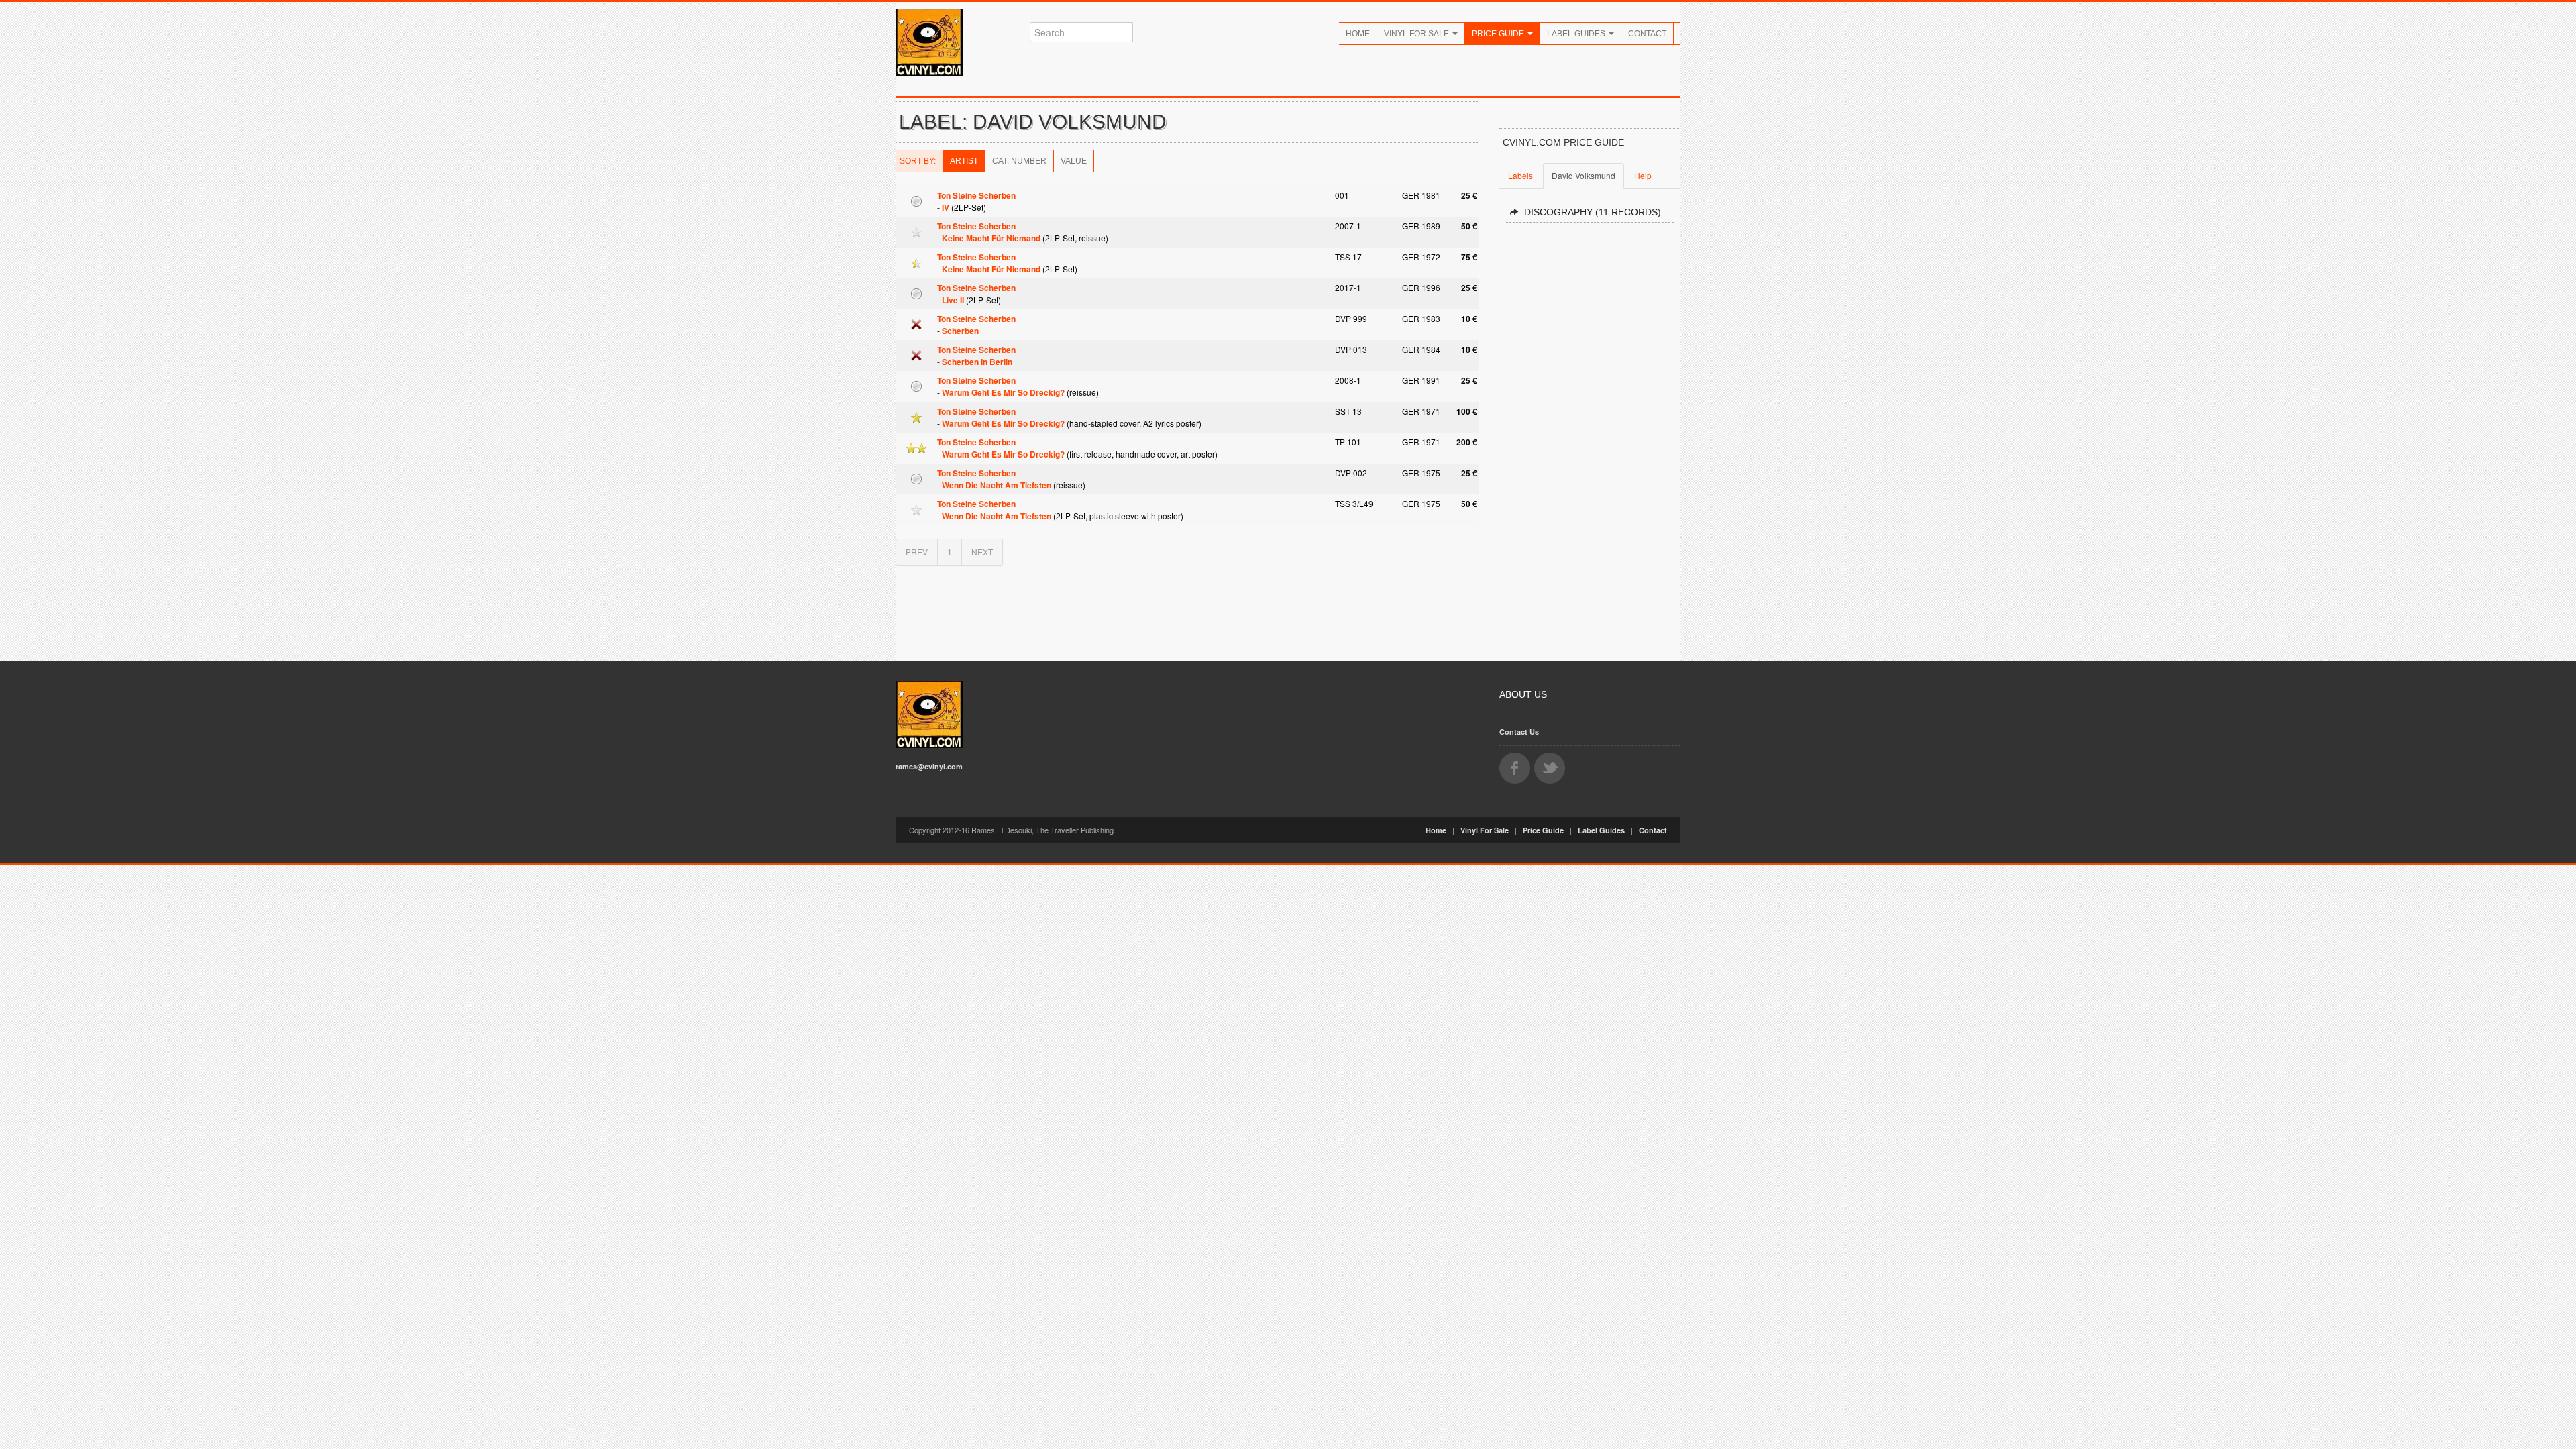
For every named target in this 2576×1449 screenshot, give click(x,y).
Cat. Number (1019, 161)
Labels (1520, 175)
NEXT (982, 552)
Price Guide (1499, 34)
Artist (964, 161)
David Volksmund (1584, 175)
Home (1358, 34)
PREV (917, 552)
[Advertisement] (1590, 436)
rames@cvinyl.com (929, 766)
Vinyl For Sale (1417, 34)
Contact (1647, 34)
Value (1074, 161)
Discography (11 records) (1593, 212)
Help (1643, 175)
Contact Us (1519, 732)
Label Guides (1577, 34)
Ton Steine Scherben (976, 195)
